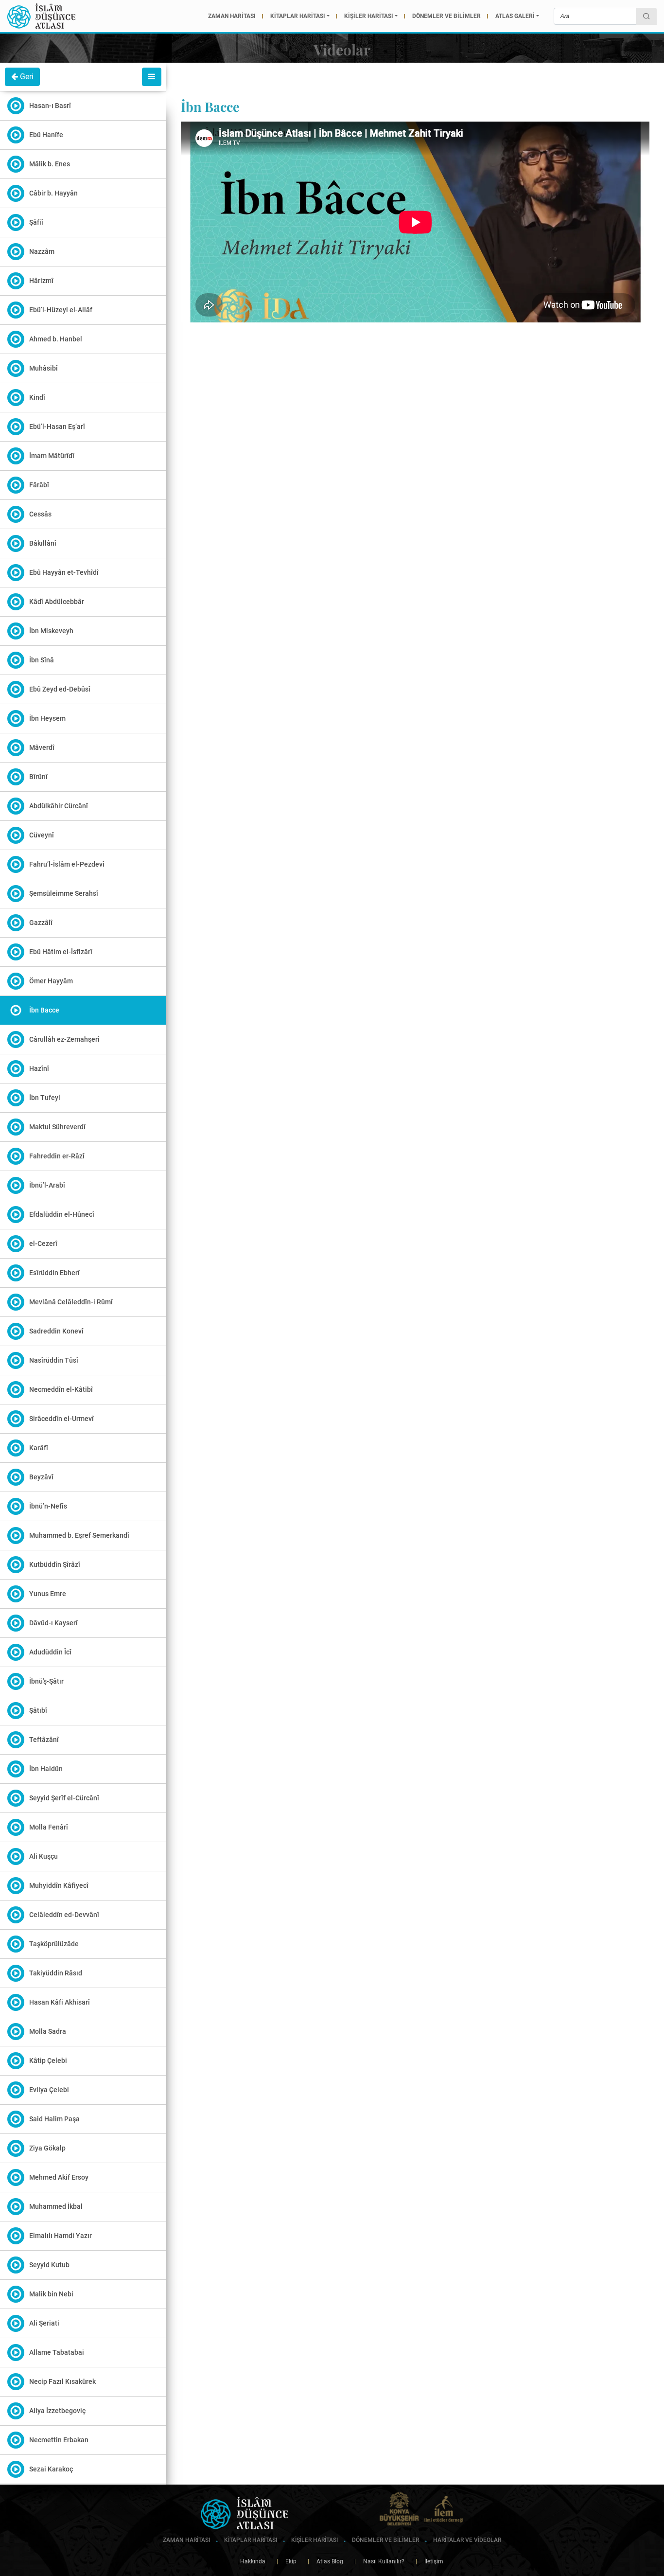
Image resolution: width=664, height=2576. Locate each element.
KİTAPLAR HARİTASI (298, 16)
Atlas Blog (325, 2561)
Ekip (287, 2561)
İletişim (429, 2561)
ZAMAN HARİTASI (232, 16)
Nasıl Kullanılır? (379, 2561)
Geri (26, 77)
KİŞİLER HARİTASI (369, 16)
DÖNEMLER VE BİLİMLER (446, 16)
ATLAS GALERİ (515, 16)
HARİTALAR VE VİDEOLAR (466, 2540)
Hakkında (253, 2561)
